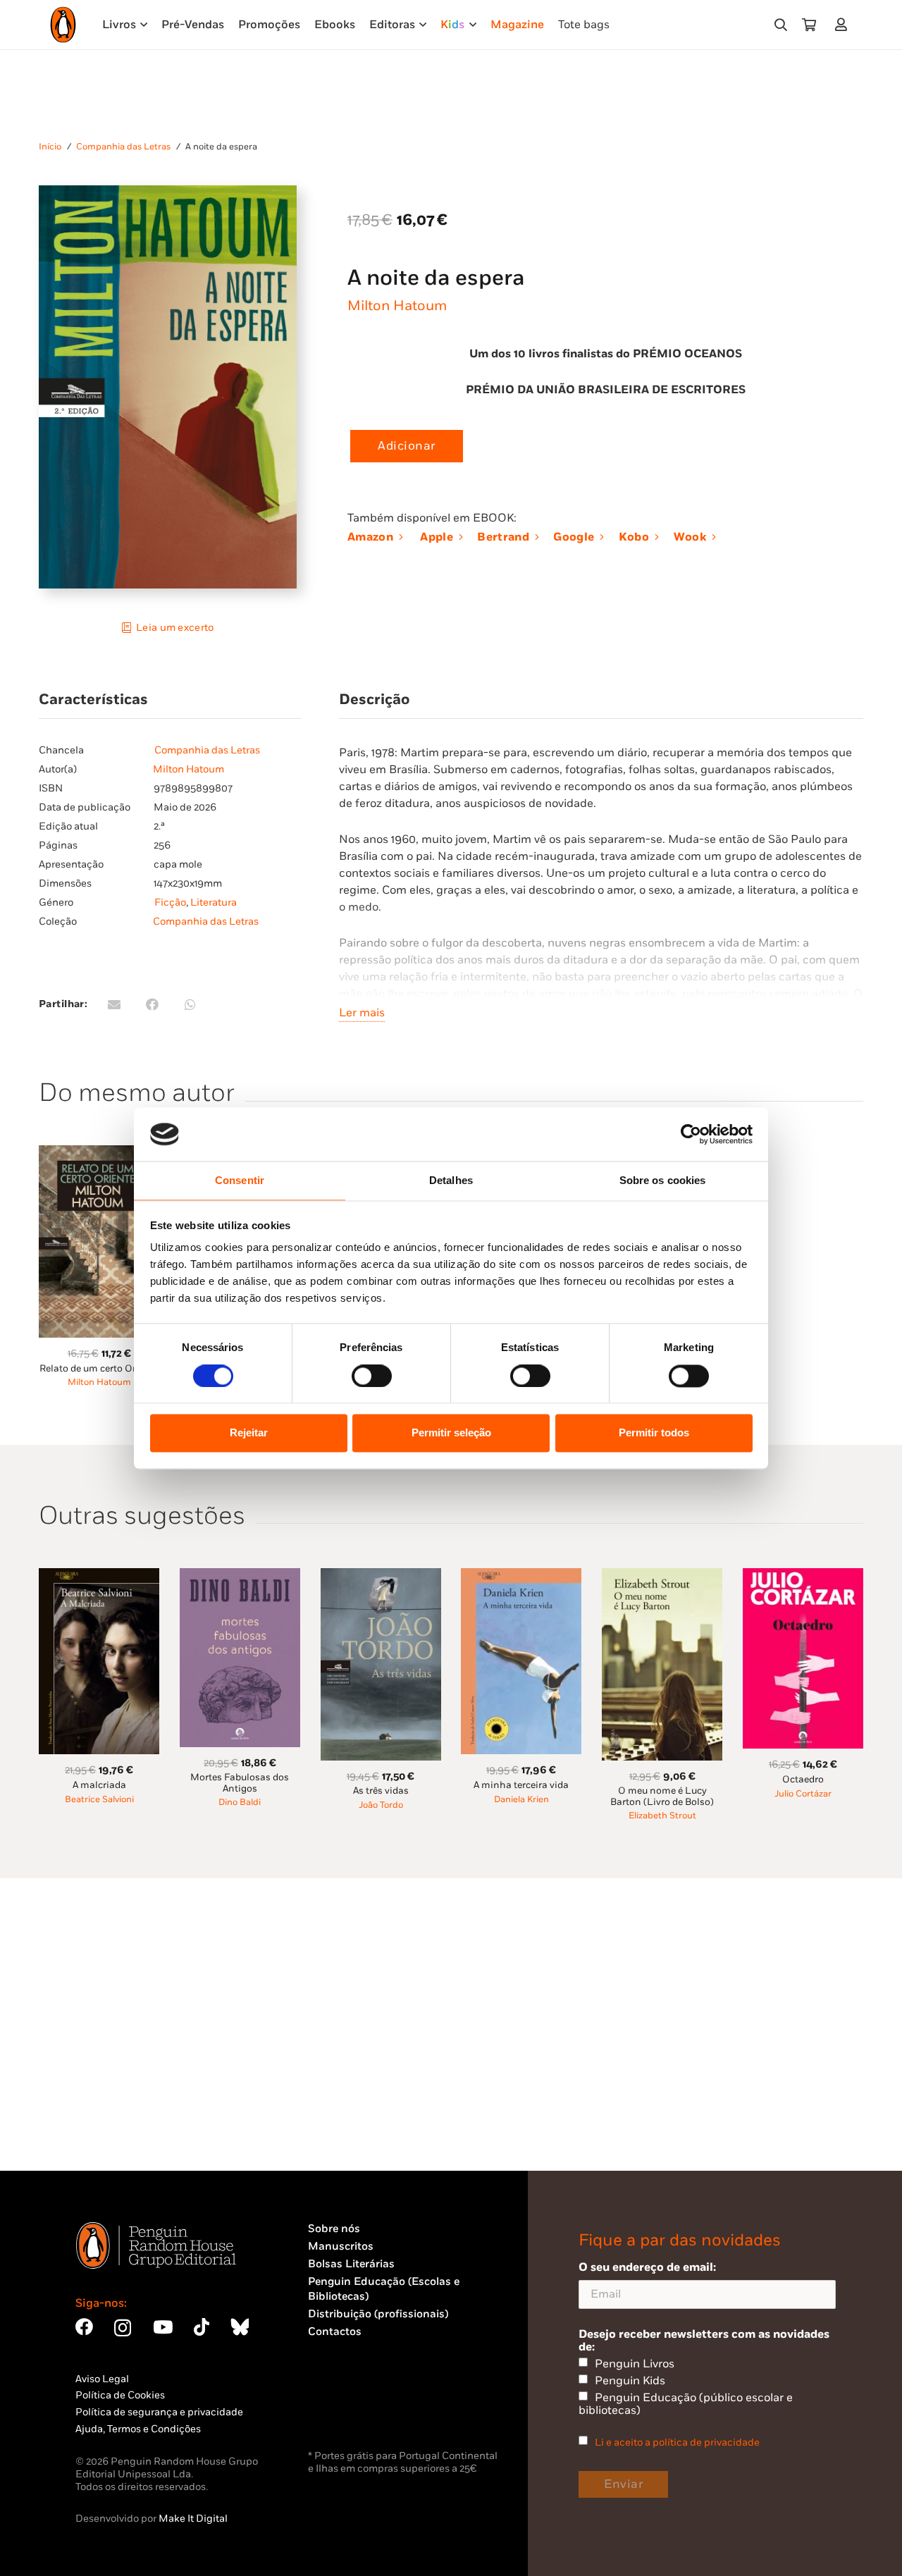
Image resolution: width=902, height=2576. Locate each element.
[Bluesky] (240, 2327)
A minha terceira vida (521, 1785)
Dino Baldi (240, 1802)
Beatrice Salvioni (99, 1800)
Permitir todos (654, 1433)
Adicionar (407, 446)
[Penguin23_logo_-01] (63, 25)
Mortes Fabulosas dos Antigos (240, 1783)
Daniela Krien (521, 1800)
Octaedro (803, 1780)
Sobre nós (334, 2229)
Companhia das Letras (123, 147)
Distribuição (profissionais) (378, 2314)
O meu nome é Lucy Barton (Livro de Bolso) (662, 1796)
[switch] (372, 1376)
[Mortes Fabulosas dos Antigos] (240, 1576)
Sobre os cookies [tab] (663, 1181)
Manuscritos (341, 2247)
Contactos (335, 2332)
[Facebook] (84, 2327)
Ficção (170, 902)
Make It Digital (193, 2519)
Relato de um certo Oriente (99, 1369)
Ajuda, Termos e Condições (138, 2429)
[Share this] (152, 1004)
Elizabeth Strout (662, 1816)
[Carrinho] (809, 25)
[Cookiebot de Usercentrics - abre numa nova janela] (691, 1134)
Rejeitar (249, 1433)
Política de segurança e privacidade (159, 2412)
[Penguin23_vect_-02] (350, 2410)
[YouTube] (163, 2327)
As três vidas (381, 1791)
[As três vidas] (381, 1576)
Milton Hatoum (397, 306)
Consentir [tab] (240, 1181)
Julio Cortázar (803, 1794)
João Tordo (381, 1805)
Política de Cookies (120, 2395)
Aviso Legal (102, 2379)
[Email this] (114, 1004)
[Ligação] (844, 24)
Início (50, 147)
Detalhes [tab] (451, 1181)
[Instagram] (123, 2328)
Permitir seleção (451, 1433)
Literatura (214, 902)
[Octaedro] (803, 1576)
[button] (781, 25)
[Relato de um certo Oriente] (99, 1153)
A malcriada (99, 1785)
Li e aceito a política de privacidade (677, 2442)
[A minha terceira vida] (521, 1576)
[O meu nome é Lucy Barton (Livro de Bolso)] (662, 1576)
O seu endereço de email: (647, 2267)
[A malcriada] (99, 1576)
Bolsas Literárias (351, 2264)
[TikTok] (202, 2327)
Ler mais (362, 1013)
